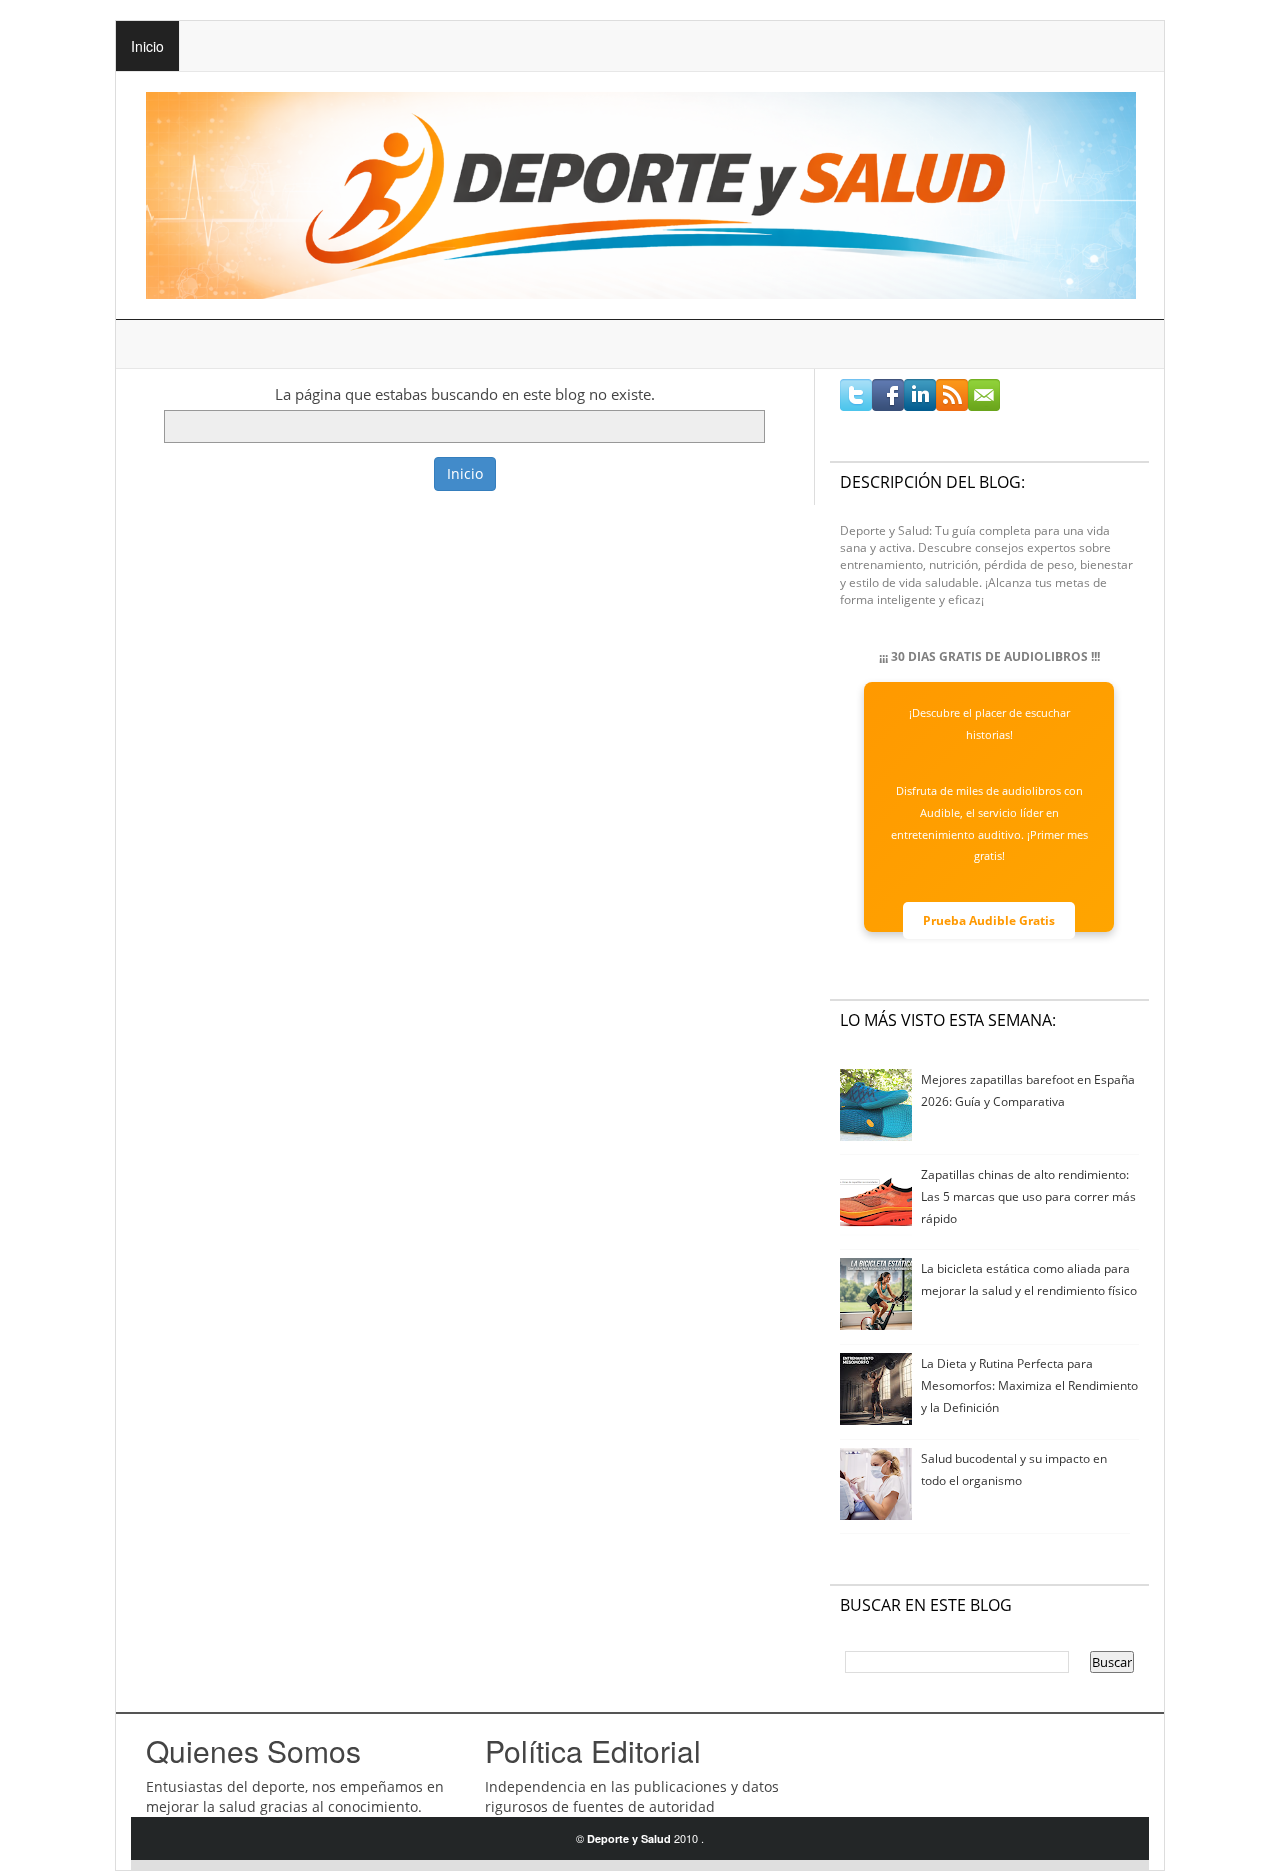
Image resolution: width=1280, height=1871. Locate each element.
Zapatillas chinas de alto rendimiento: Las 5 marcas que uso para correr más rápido (1028, 1196)
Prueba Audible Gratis (989, 920)
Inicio (147, 46)
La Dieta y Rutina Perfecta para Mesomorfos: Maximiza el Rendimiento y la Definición (1029, 1385)
